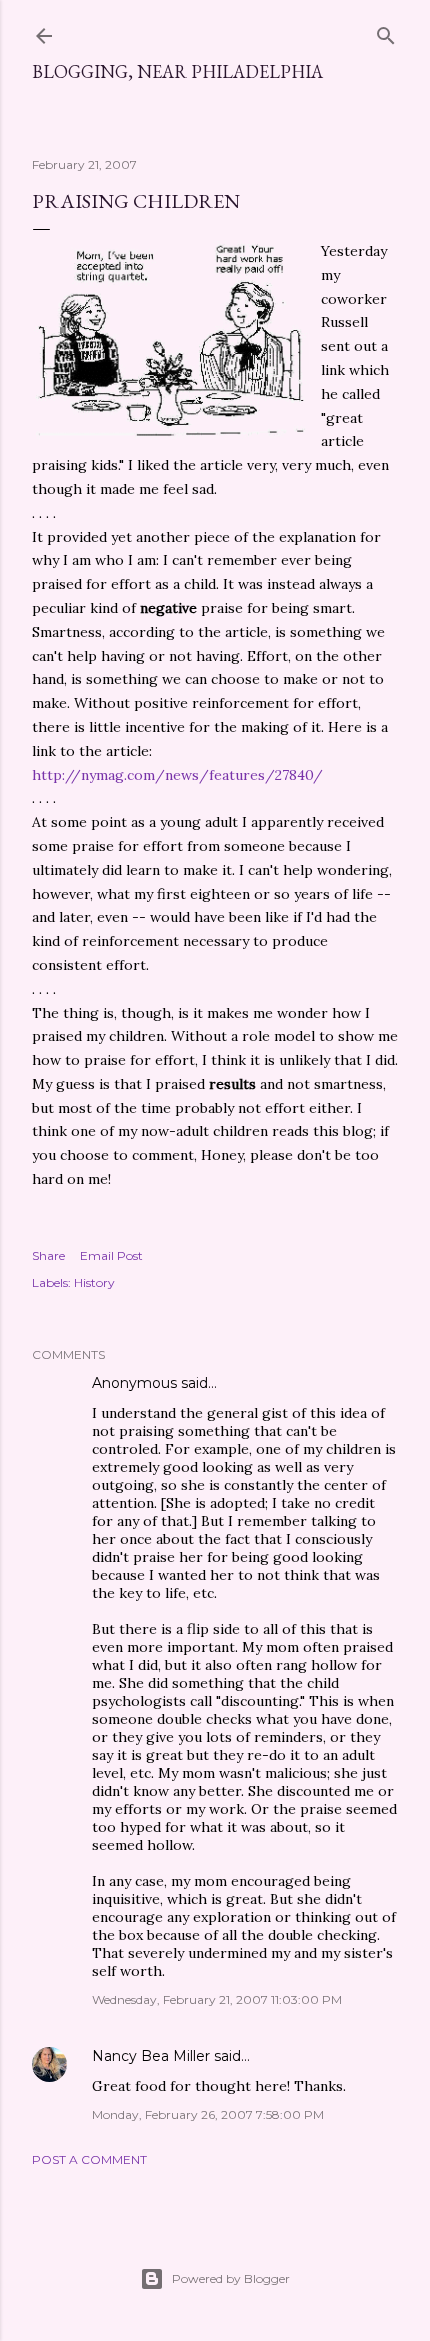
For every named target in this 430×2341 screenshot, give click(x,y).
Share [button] (48, 1255)
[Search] (386, 31)
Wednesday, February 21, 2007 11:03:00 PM (217, 1999)
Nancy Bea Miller (151, 2056)
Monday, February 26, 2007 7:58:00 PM (208, 2114)
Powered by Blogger (231, 2278)
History (94, 1282)
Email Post (111, 1255)
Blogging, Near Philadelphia (177, 71)
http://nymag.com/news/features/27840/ (177, 775)
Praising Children (136, 201)
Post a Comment (89, 2159)
